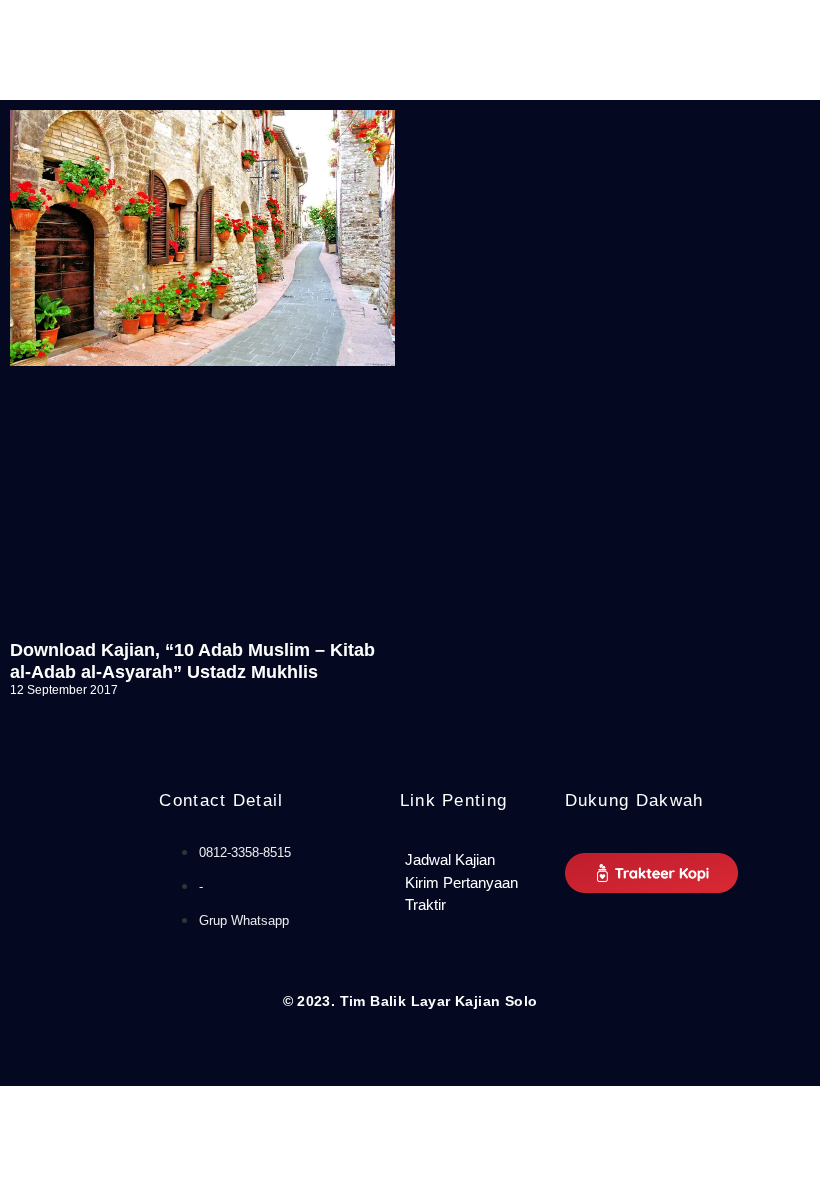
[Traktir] (472, 905)
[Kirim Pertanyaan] (472, 883)
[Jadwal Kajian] (472, 860)
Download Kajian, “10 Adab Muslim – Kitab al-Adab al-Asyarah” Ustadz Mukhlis (192, 661)
